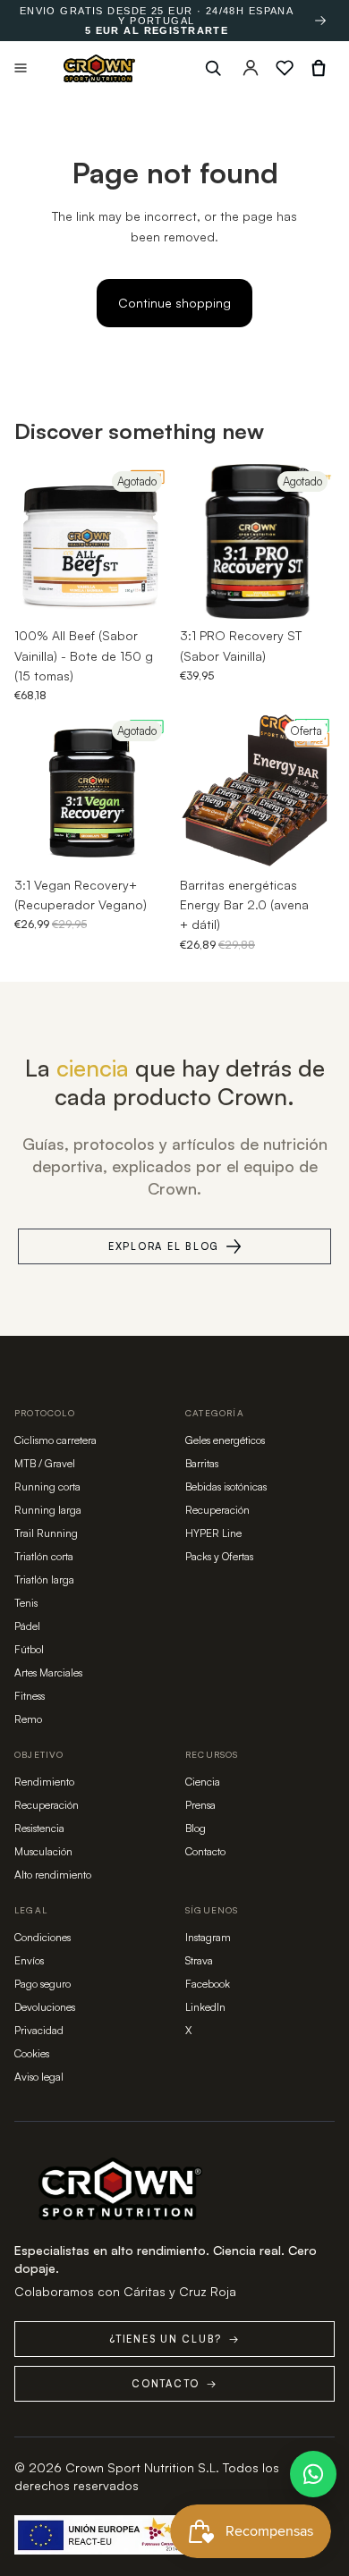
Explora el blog (164, 1246)
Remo (28, 1719)
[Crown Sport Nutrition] (99, 68)
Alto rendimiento (53, 1875)
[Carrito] (319, 68)
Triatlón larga (44, 1579)
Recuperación (217, 1510)
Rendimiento (44, 1782)
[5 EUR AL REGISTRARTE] (320, 21)
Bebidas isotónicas (226, 1486)
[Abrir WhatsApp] (313, 2474)
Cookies (32, 2053)
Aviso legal (39, 2077)
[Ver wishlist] (285, 68)
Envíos (29, 1960)
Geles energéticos (225, 1440)
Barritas (202, 1463)
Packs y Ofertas (219, 1556)
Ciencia (203, 1782)
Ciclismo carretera (55, 1440)
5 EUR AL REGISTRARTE (157, 31)
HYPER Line (213, 1533)
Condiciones (43, 1937)
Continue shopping (174, 303)
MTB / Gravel (45, 1463)
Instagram (208, 1937)
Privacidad (39, 2030)
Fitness (30, 1696)
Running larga (48, 1510)
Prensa (200, 1805)
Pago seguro (43, 1984)
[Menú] (21, 68)
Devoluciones (45, 2007)
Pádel (27, 1626)
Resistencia (39, 1828)
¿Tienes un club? (174, 2339)
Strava (199, 1960)
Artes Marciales (48, 1672)
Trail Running (46, 1533)
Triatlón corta (44, 1556)
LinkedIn (205, 2007)
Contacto (205, 1851)
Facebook (208, 1984)
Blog (196, 1828)
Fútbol (29, 1649)
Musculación (43, 1851)
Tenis (26, 1603)
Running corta (47, 1486)
